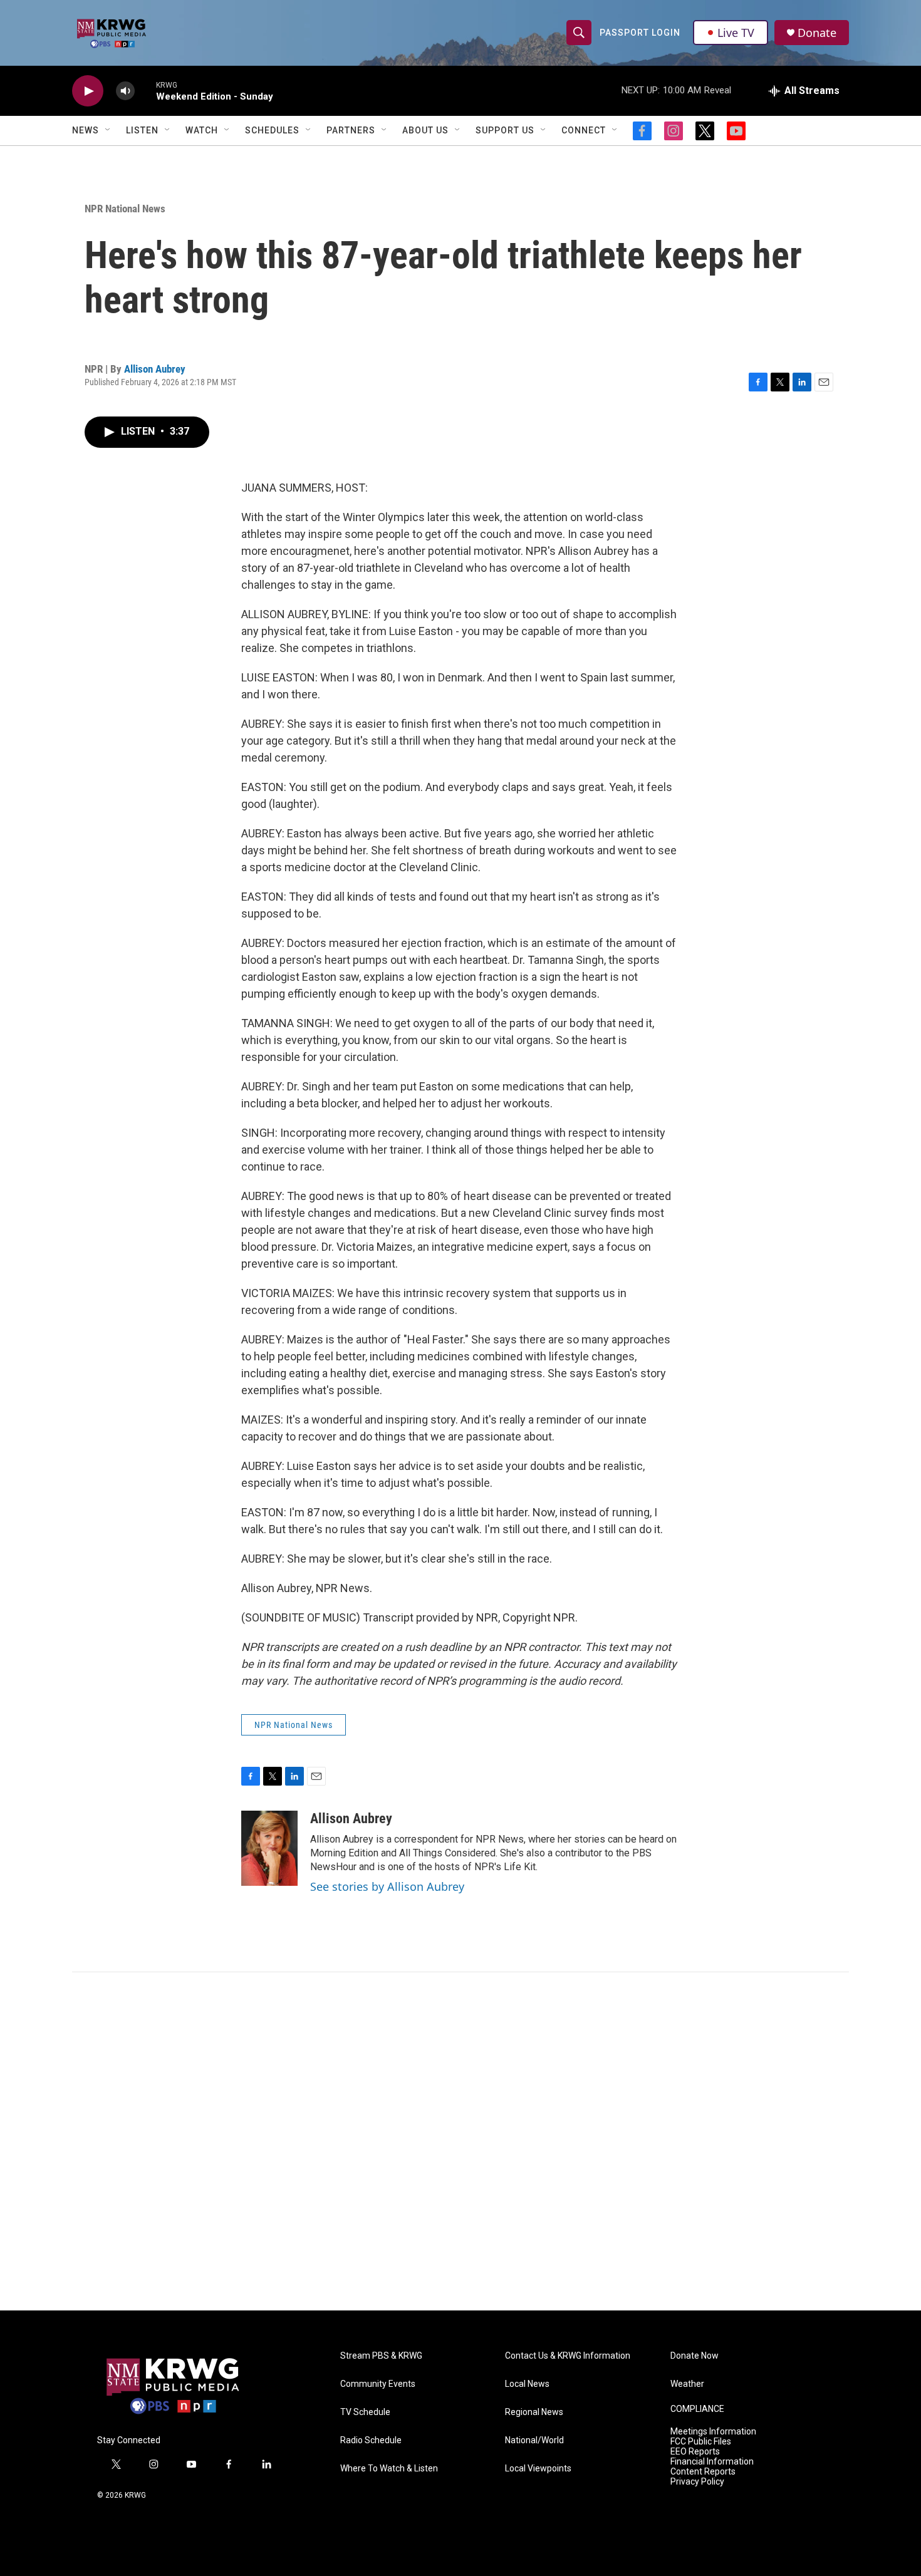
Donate (817, 33)
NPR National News (125, 209)
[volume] (125, 91)
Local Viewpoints (538, 2469)
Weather (687, 2384)
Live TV (736, 33)
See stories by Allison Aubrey (387, 1886)
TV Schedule (365, 2412)
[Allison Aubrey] (269, 1848)
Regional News (534, 2412)
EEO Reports (695, 2452)
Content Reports (703, 2472)
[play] (88, 91)
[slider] (145, 91)
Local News (527, 2384)
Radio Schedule (371, 2440)
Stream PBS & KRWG (381, 2356)
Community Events (378, 2384)
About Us (425, 130)
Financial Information (712, 2462)
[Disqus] (460, 2141)
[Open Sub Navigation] (108, 130)
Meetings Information (713, 2432)
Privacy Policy (697, 2482)
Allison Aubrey (155, 369)
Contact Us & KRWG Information (568, 2356)
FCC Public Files (701, 2442)
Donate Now (695, 2356)
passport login (640, 33)
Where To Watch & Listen (389, 2469)
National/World (534, 2440)
